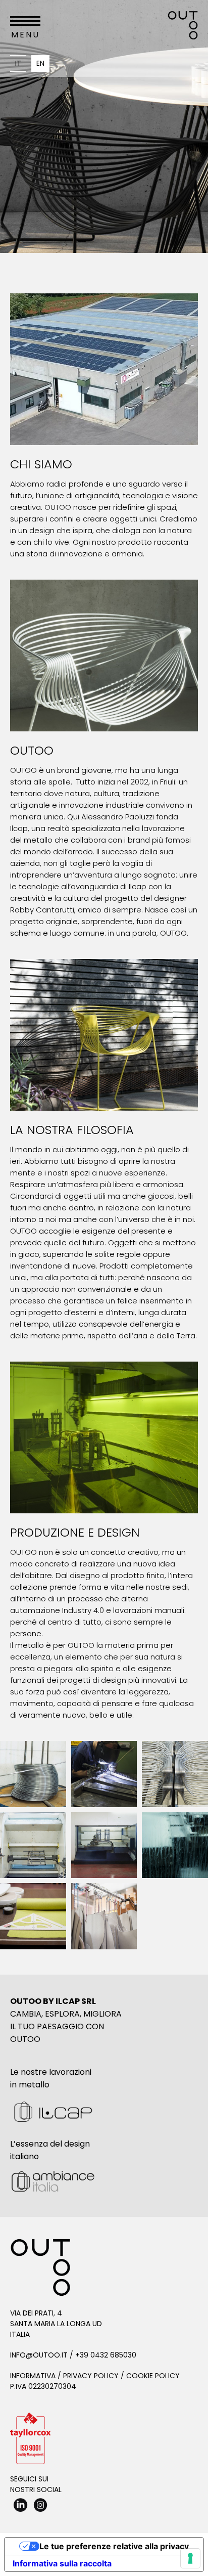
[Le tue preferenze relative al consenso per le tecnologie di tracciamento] (190, 2558)
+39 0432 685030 (106, 2355)
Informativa (33, 2376)
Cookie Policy (153, 2376)
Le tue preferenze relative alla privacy (114, 2546)
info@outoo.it (39, 2355)
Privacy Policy (91, 2376)
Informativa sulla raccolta (62, 2563)
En (40, 63)
